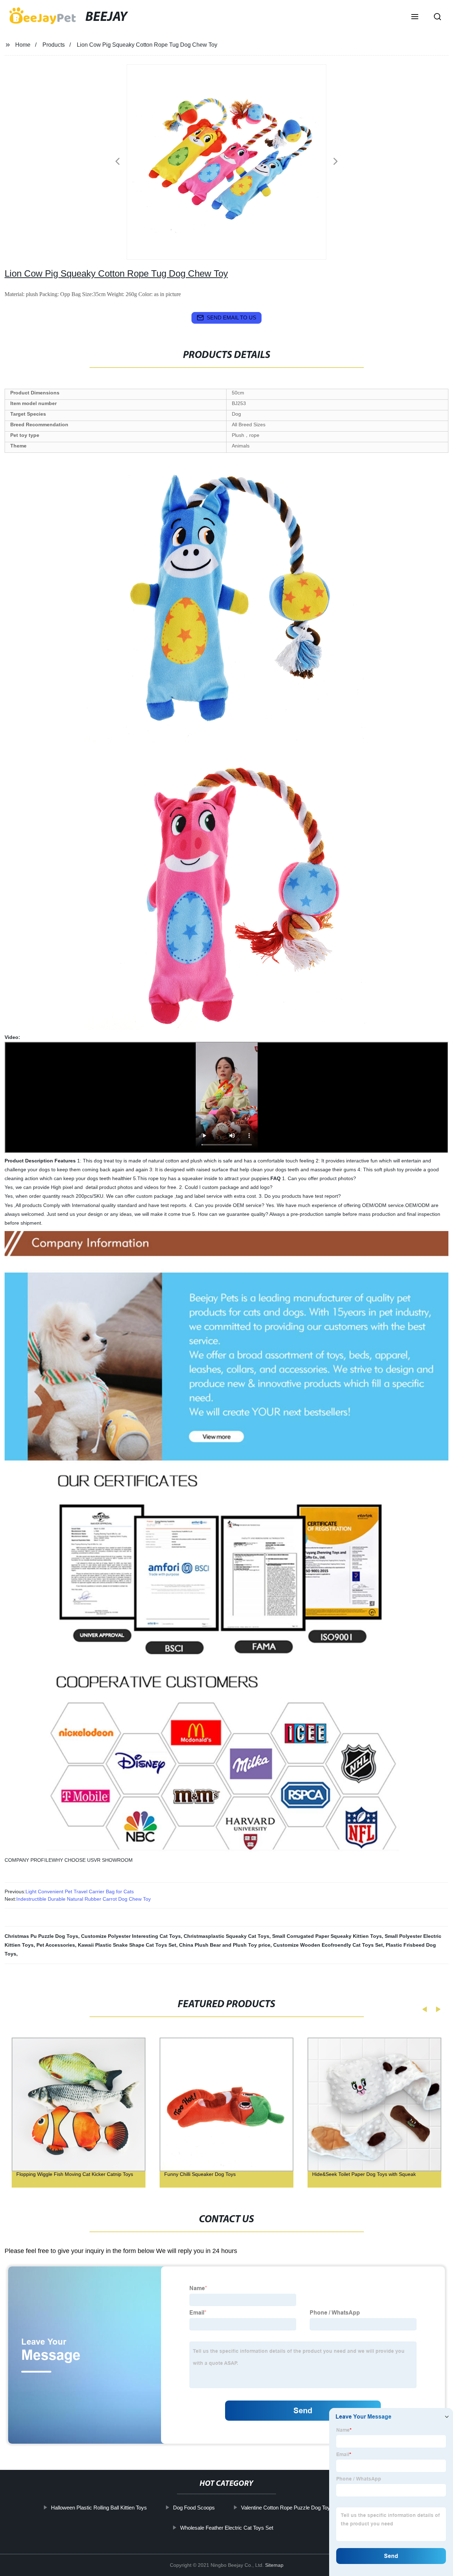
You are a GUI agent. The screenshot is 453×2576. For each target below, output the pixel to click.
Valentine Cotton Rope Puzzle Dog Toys (287, 2508)
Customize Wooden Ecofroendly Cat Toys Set (328, 1945)
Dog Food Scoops (194, 2508)
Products (54, 45)
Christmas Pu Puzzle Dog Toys (41, 1936)
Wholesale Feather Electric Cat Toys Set (226, 2528)
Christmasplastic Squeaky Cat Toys (226, 1936)
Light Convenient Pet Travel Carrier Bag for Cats (80, 1891)
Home (23, 45)
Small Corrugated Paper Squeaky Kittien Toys (327, 1936)
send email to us (231, 317)
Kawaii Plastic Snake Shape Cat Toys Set (127, 1945)
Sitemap (274, 2565)
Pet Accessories (56, 1945)
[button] (415, 17)
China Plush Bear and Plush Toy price (225, 1945)
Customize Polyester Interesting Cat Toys (131, 1936)
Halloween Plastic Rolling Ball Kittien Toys (99, 2508)
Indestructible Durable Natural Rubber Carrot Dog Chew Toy (84, 1899)
